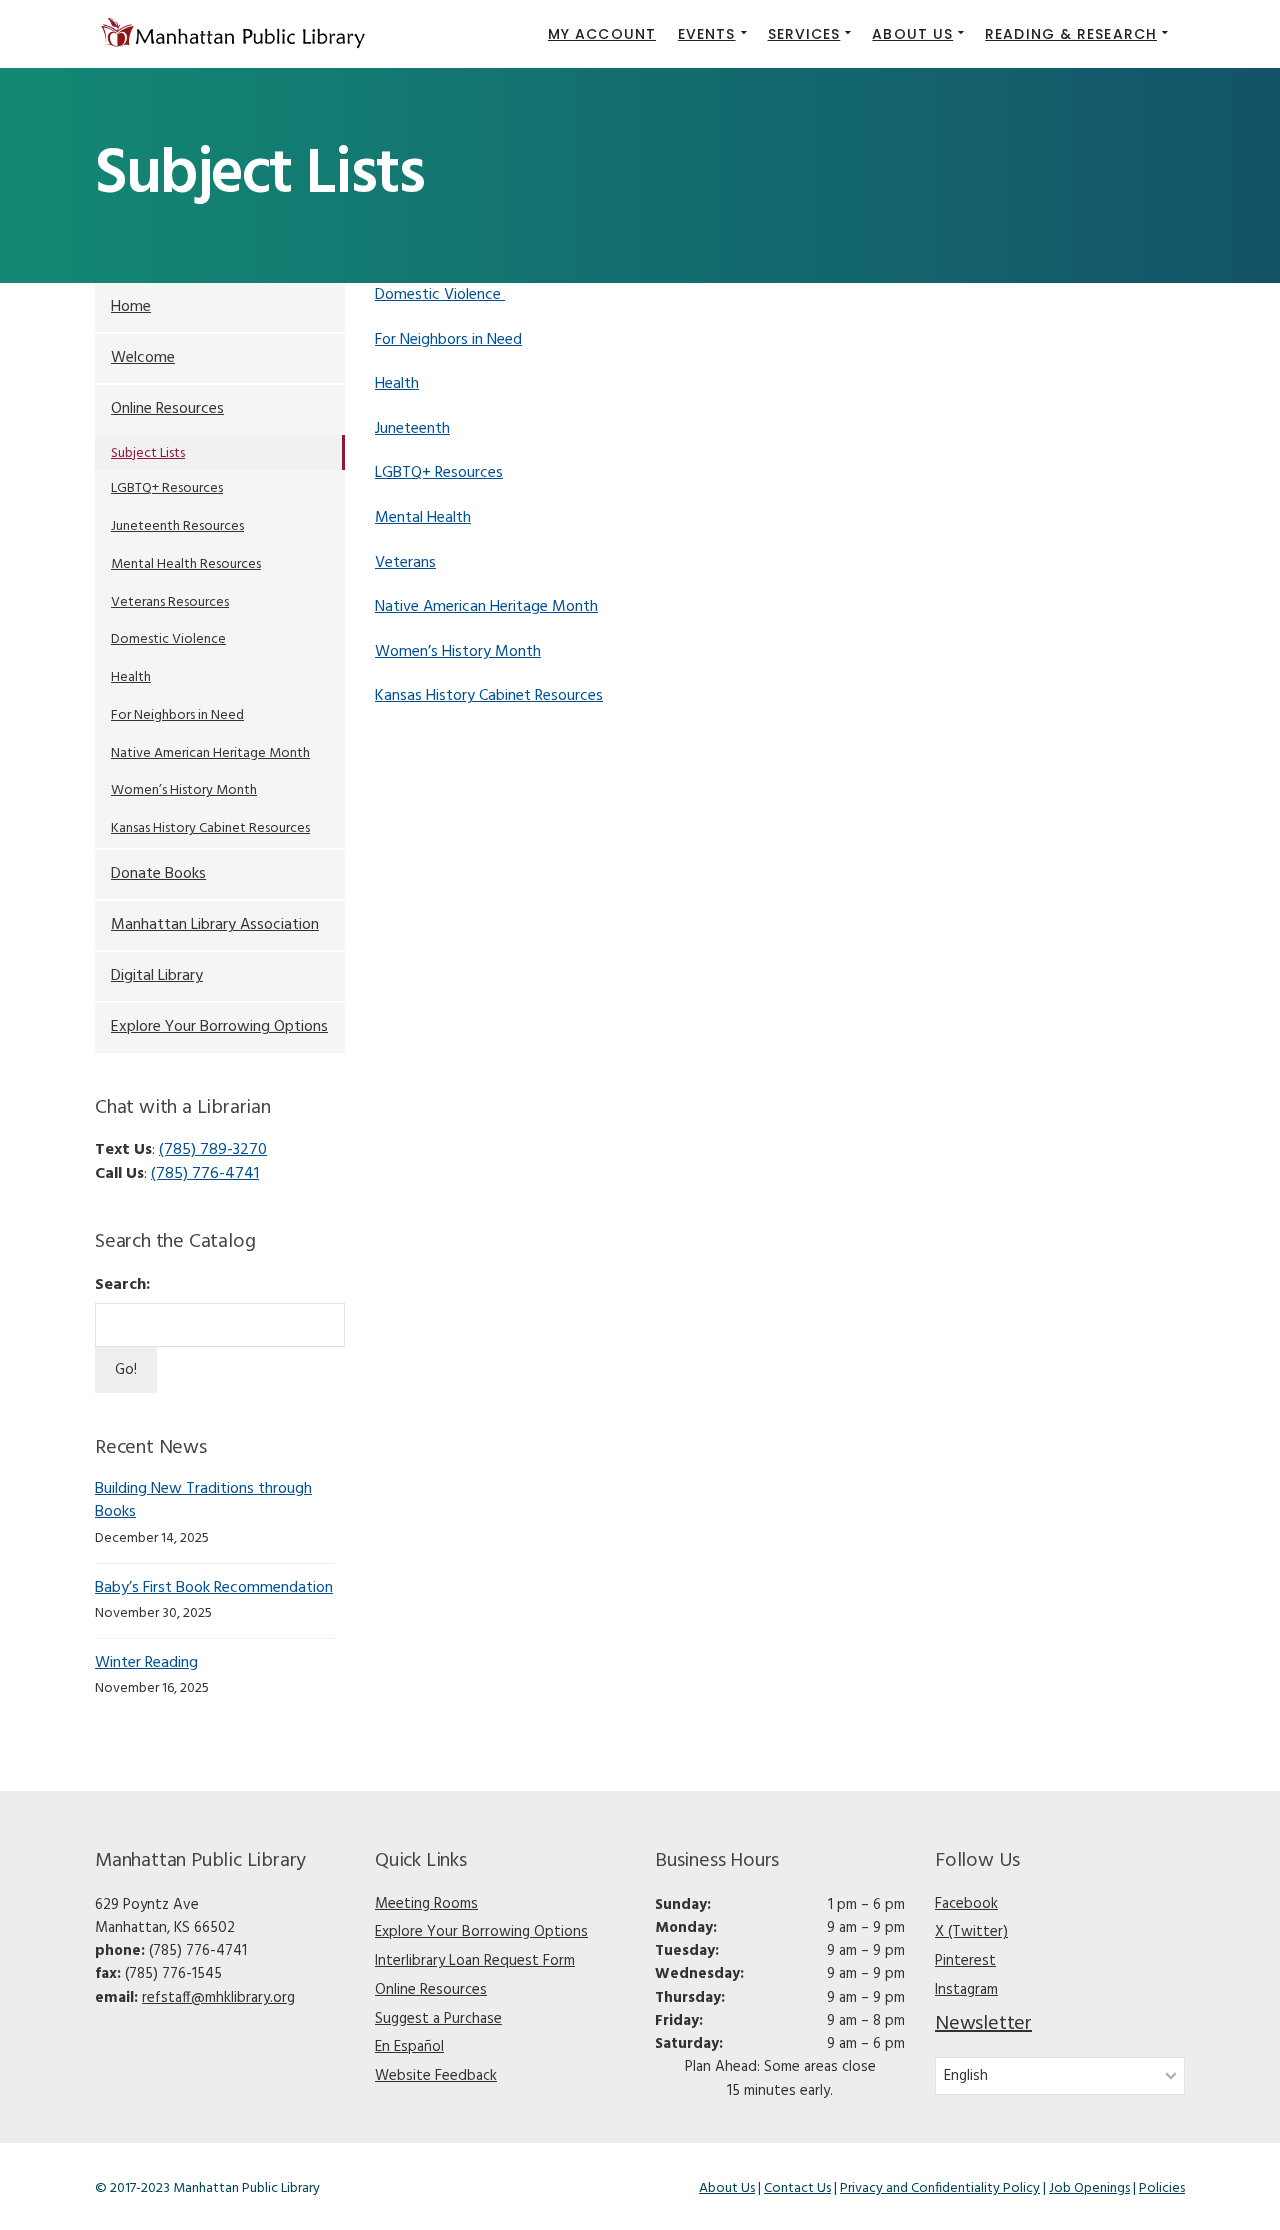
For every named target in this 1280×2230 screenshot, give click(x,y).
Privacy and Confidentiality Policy (940, 2188)
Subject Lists (148, 453)
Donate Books (158, 874)
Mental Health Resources (186, 564)
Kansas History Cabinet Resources (489, 696)
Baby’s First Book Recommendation (214, 1588)
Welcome (143, 358)
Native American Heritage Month (486, 607)
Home (131, 307)
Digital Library (157, 976)
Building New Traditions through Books (203, 1500)
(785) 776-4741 (205, 1174)
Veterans (405, 563)
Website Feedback (436, 2076)
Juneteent (408, 429)
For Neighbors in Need (448, 340)
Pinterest (965, 1961)
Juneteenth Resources (177, 526)
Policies (1162, 2188)
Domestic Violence (440, 295)
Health (397, 384)
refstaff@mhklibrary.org (218, 1998)
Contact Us (797, 2188)
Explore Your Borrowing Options (219, 1027)
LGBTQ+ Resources (439, 473)
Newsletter (983, 2024)
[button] (712, 34)
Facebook (966, 1904)
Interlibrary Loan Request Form (475, 1961)
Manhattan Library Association (215, 925)
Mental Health (423, 518)
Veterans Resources (170, 602)
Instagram (966, 1990)
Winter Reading (146, 1663)
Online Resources (167, 409)
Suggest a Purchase (438, 2019)
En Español (409, 2047)
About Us (727, 2188)
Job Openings (1089, 2188)
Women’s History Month (458, 652)
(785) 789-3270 (213, 1150)
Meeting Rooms (426, 1904)
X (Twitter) (971, 1932)
